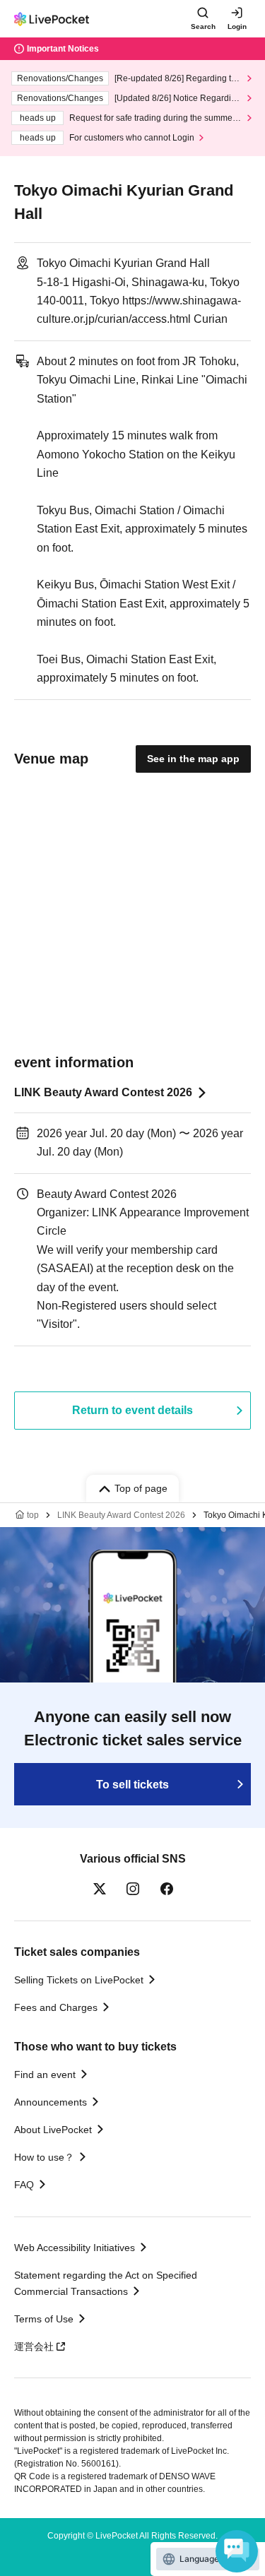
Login (237, 26)
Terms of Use (44, 2319)
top (33, 1515)
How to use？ (44, 2157)
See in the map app (193, 759)
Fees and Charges (56, 2007)
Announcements (51, 2102)
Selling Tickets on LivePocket (79, 1980)
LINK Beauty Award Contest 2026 (103, 1092)
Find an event (45, 2075)
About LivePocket (53, 2130)
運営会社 (34, 2346)
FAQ (24, 2185)
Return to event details (132, 1410)
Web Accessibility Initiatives (75, 2248)
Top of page (141, 1488)
